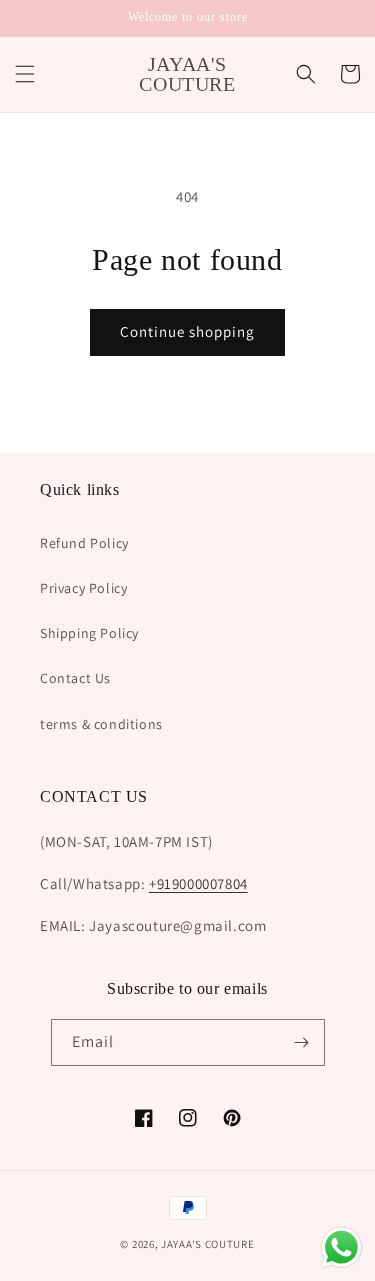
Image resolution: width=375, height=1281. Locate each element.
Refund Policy (84, 543)
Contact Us (75, 678)
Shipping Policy (89, 633)
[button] (25, 74)
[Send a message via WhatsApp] (341, 1247)
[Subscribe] (302, 1042)
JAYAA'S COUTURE (208, 1244)
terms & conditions (101, 724)
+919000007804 (198, 883)
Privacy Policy (83, 588)
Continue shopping (187, 331)
